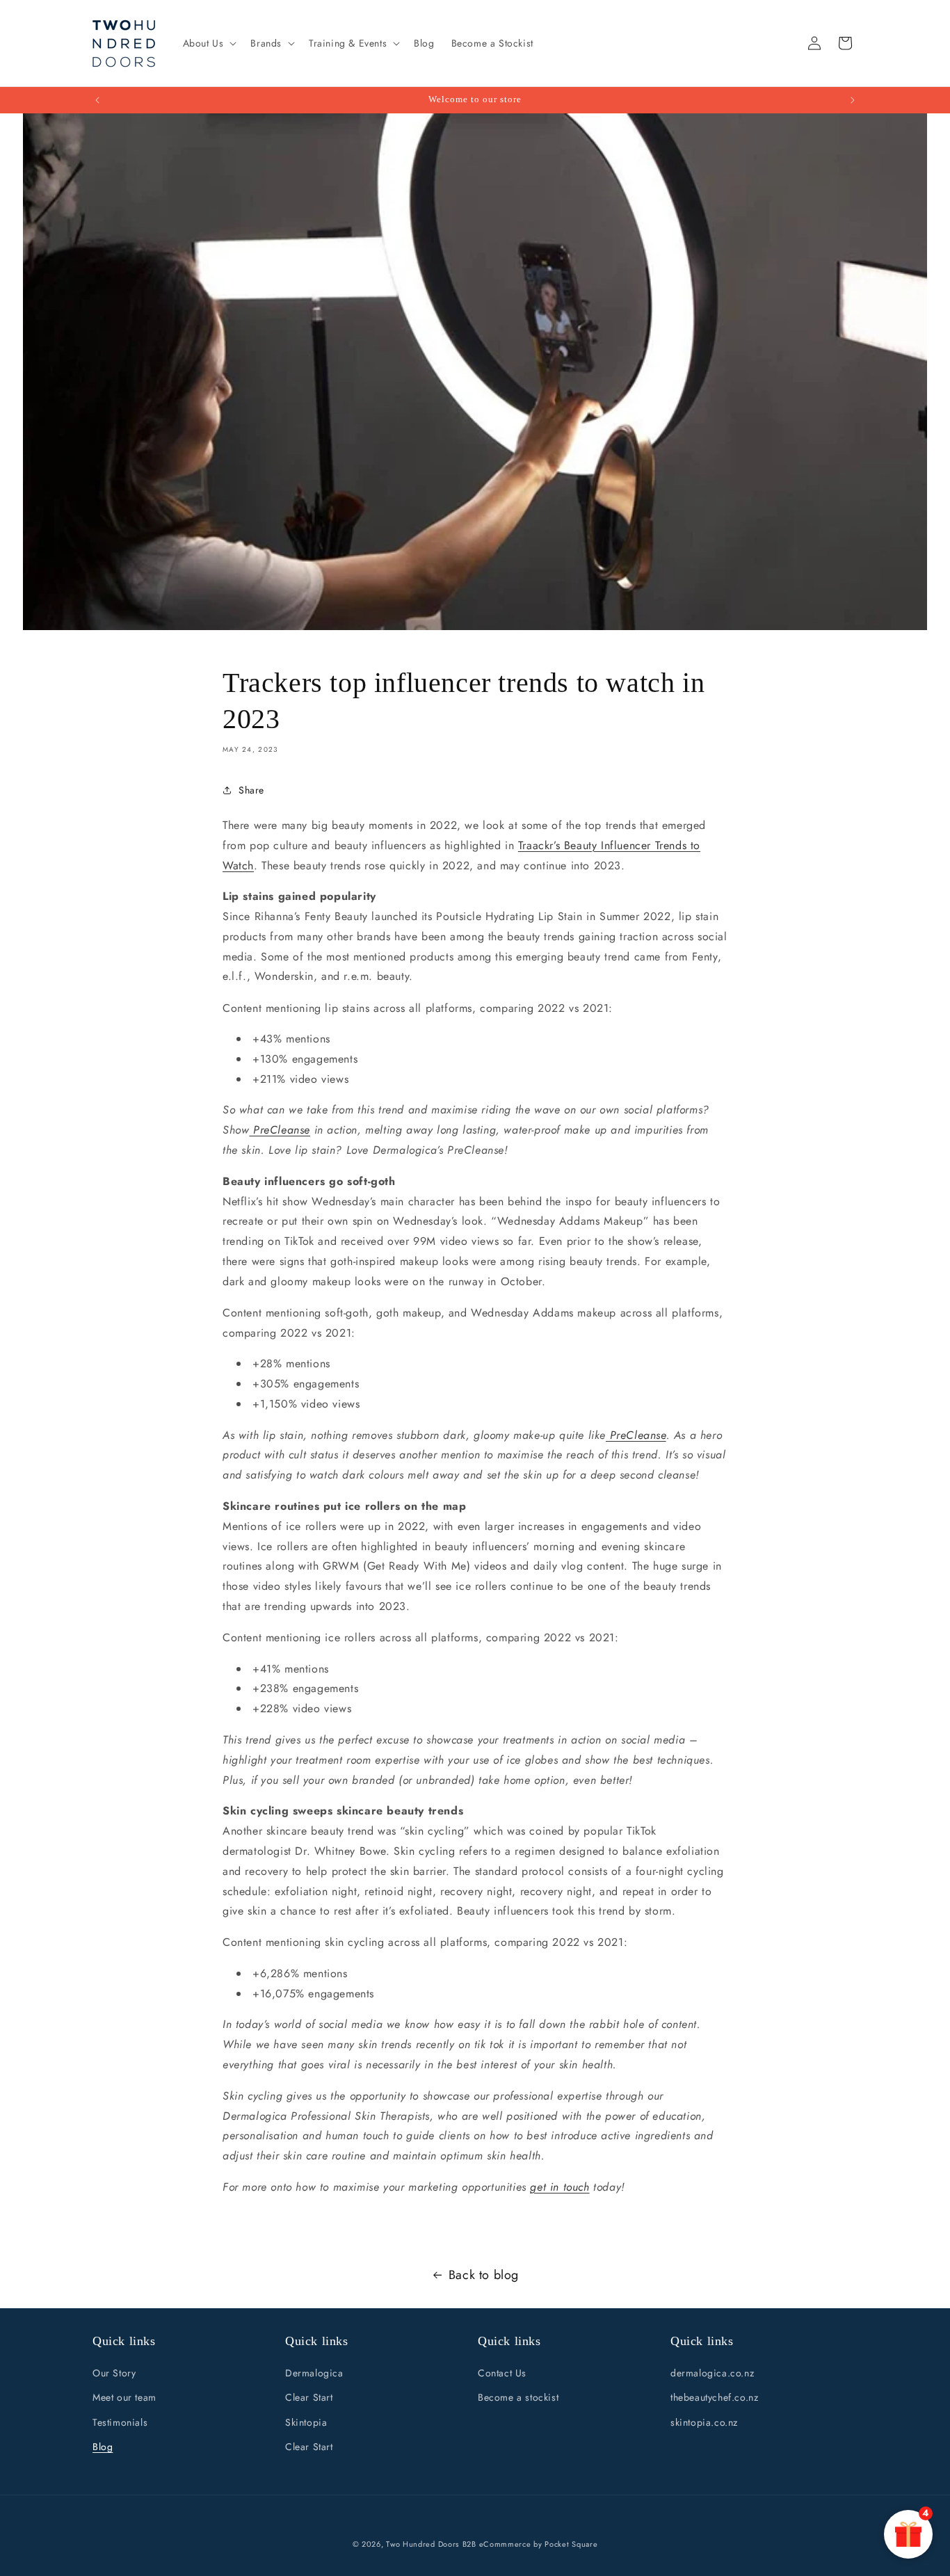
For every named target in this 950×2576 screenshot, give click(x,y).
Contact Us (502, 2374)
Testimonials (120, 2422)
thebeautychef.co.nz (714, 2398)
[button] (209, 43)
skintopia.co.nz (704, 2422)
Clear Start (309, 2398)
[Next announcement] (853, 100)
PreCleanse (280, 1130)
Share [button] (251, 789)
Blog (103, 2447)
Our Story (114, 2374)
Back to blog (484, 2275)
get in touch (559, 2187)
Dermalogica (314, 2374)
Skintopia (306, 2422)
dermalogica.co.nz (712, 2374)
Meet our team (124, 2398)
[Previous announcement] (97, 100)
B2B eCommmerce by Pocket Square (530, 2544)
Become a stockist (518, 2398)
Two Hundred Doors (422, 2544)
